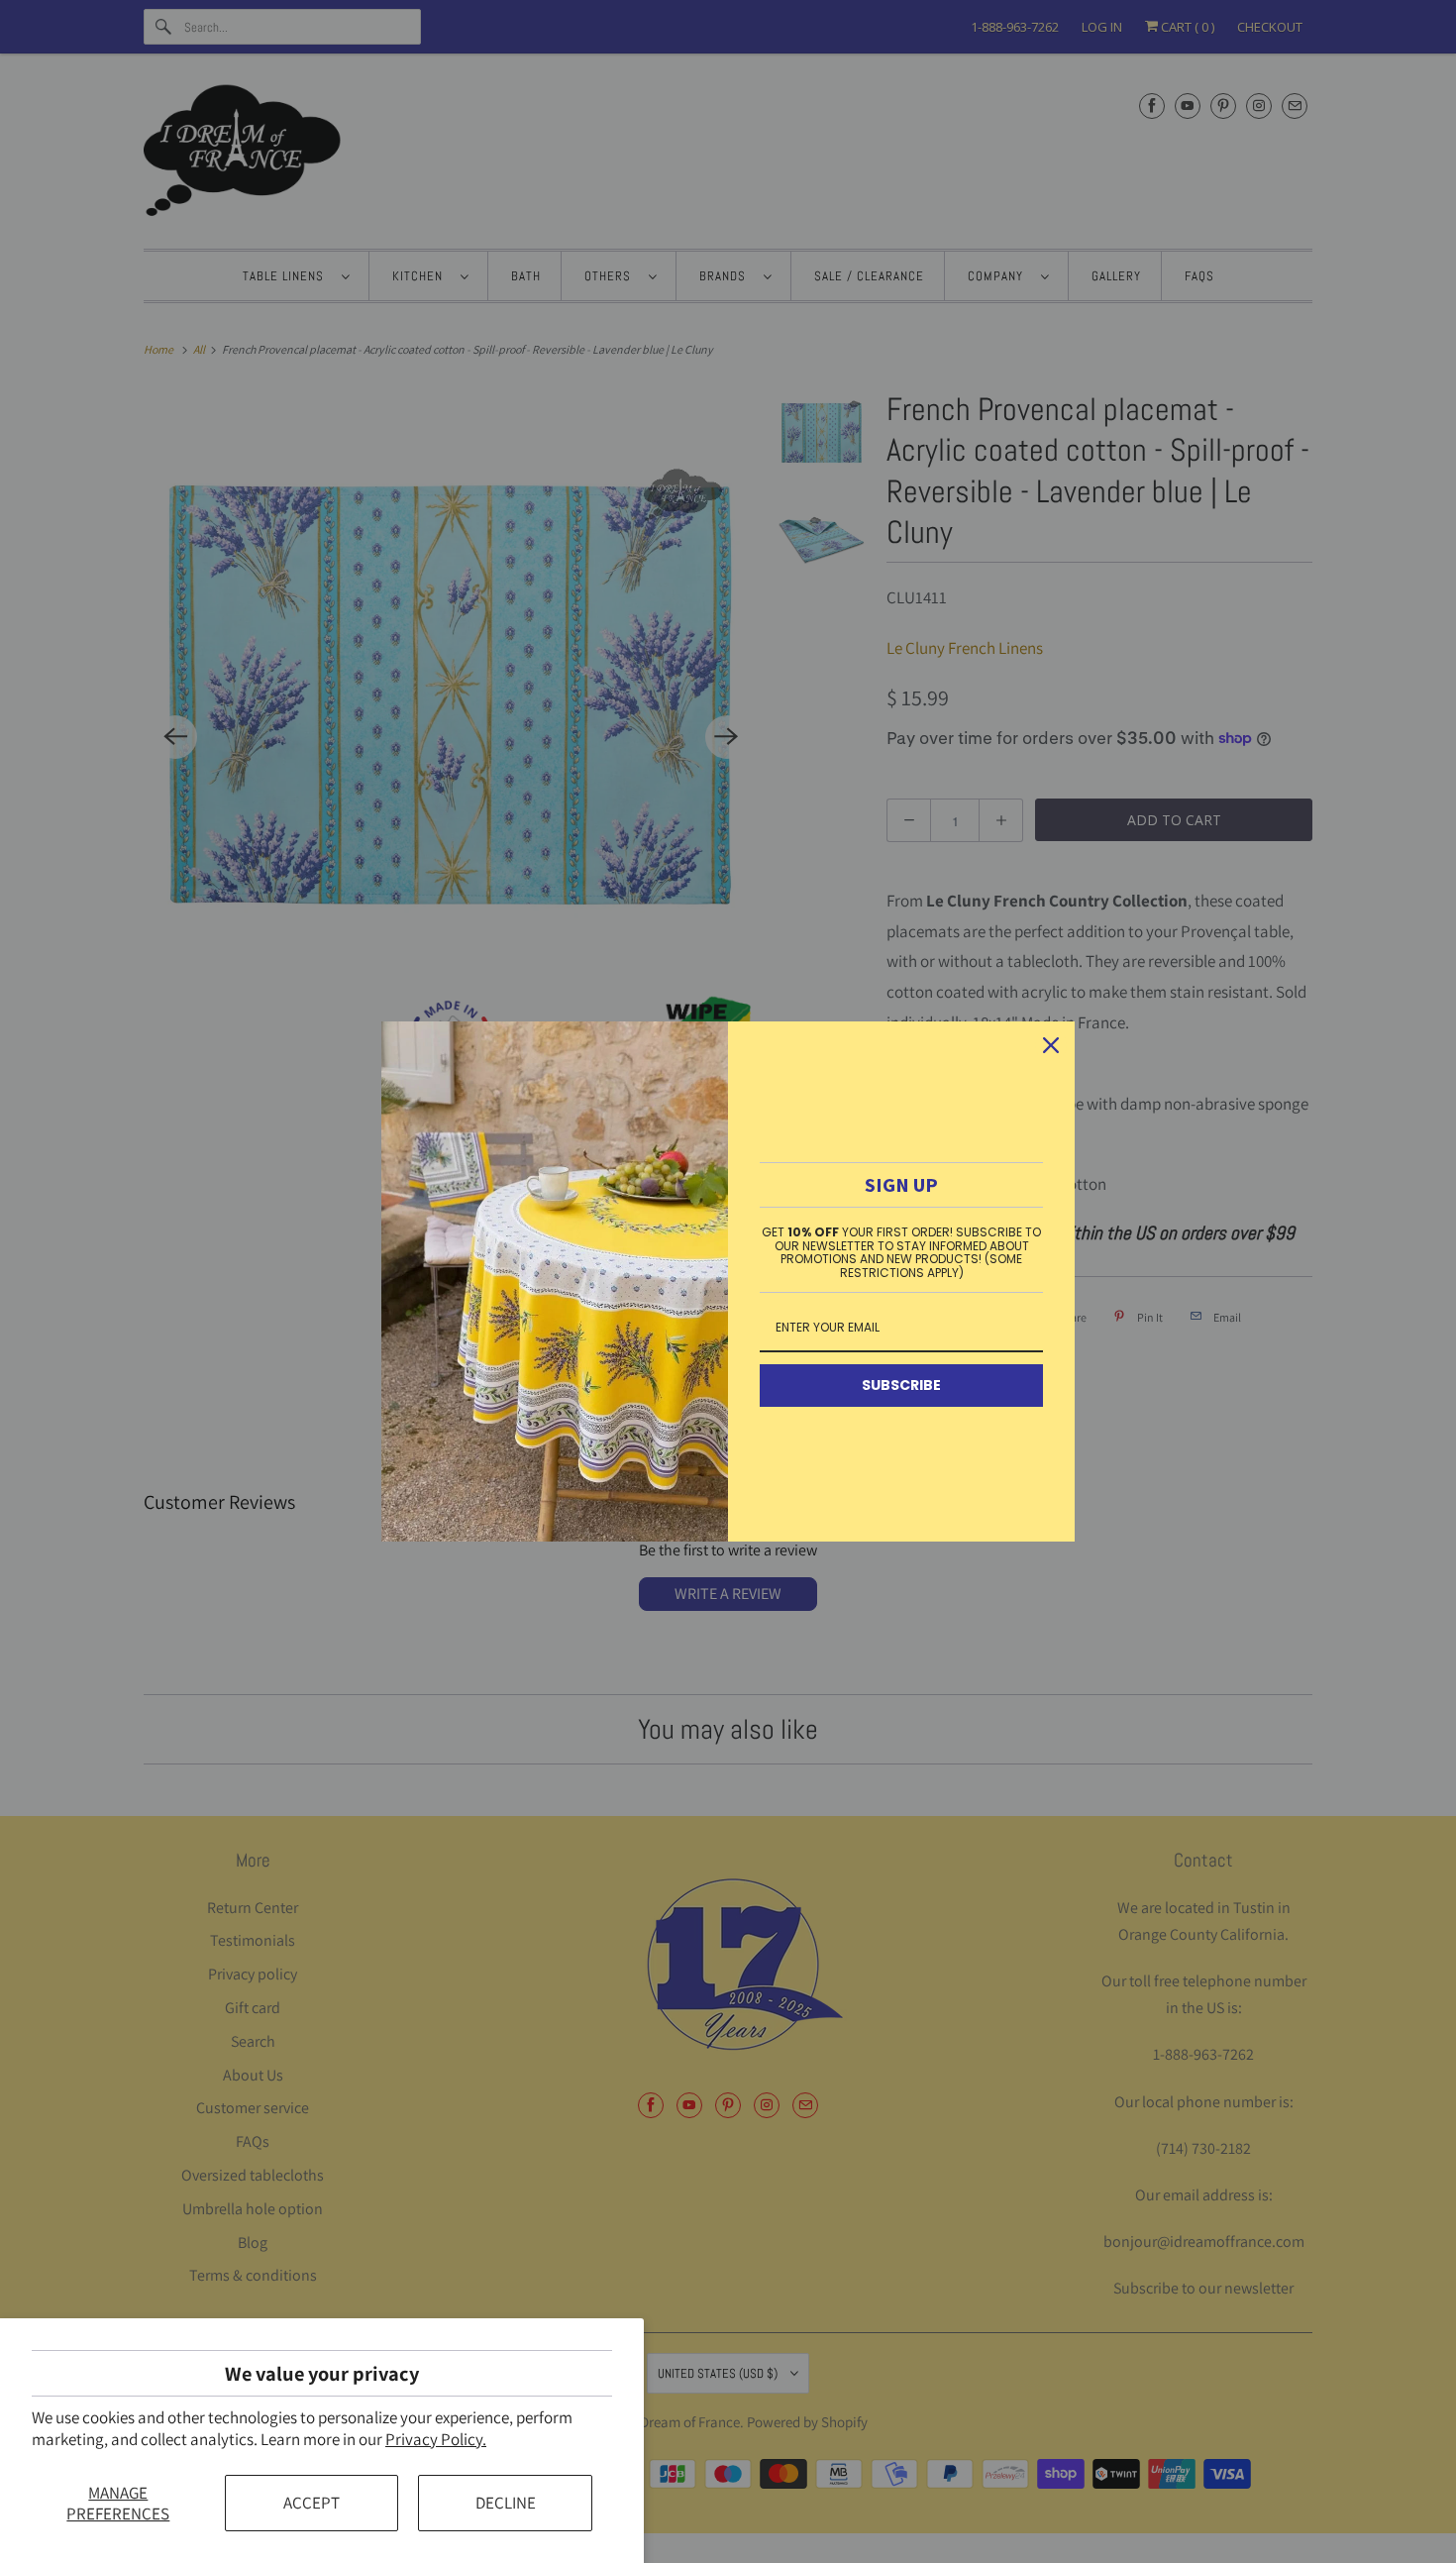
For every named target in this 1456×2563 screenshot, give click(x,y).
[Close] (1051, 1045)
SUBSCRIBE (901, 1385)
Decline (506, 2503)
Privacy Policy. (436, 2439)
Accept (312, 2503)
